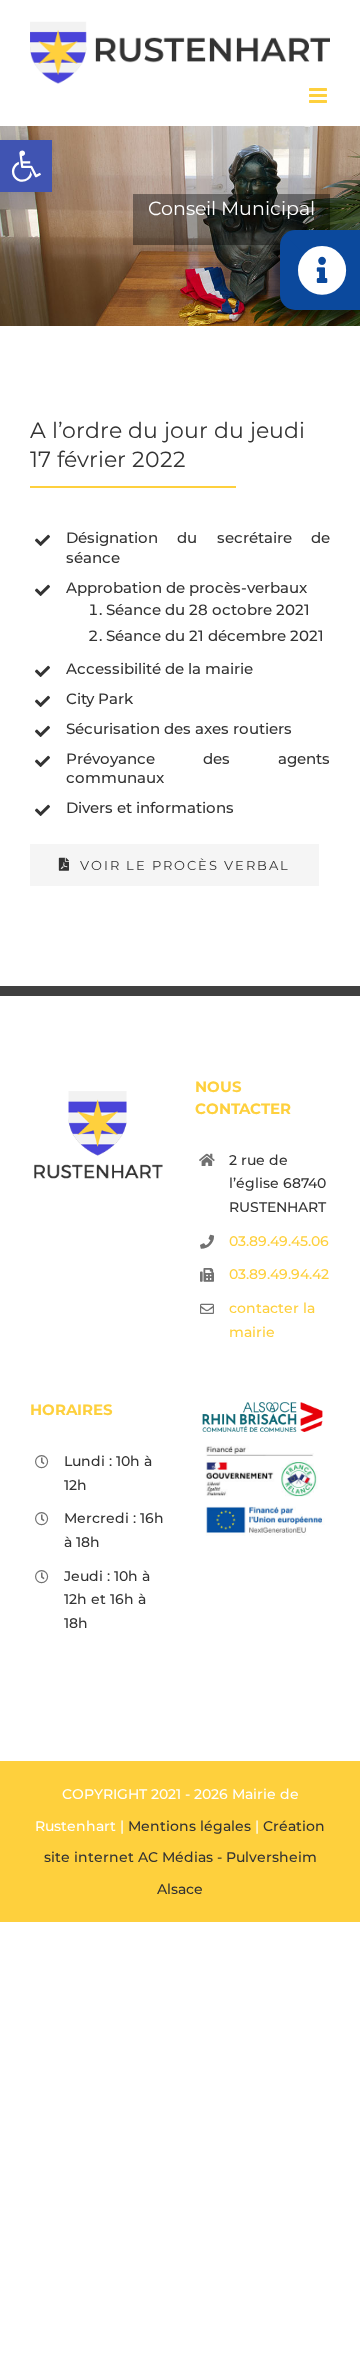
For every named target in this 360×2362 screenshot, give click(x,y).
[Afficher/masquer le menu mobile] (319, 95)
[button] (26, 166)
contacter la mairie (272, 1320)
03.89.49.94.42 (279, 1274)
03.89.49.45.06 (279, 1241)
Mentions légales (189, 1826)
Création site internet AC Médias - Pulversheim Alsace (185, 1858)
